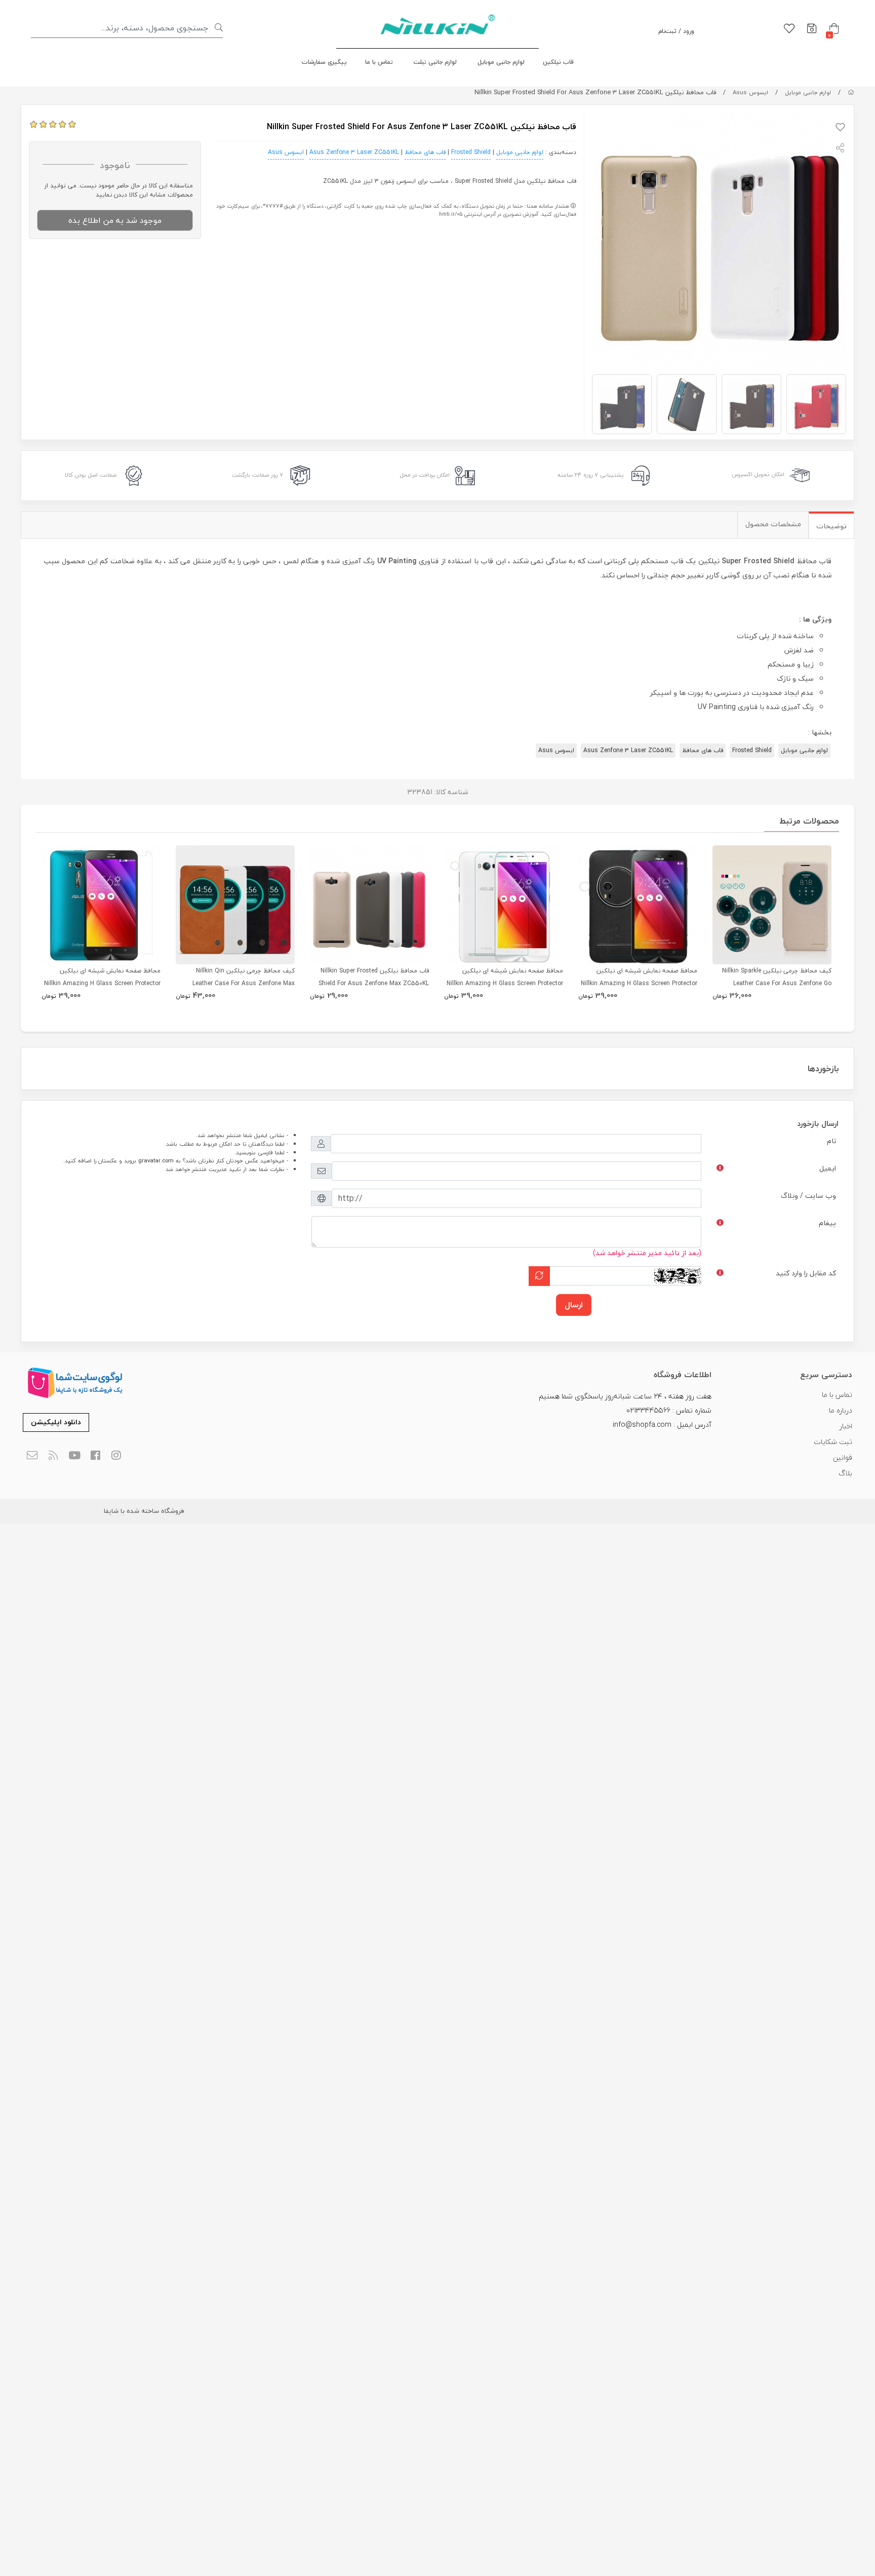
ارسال (574, 1305)
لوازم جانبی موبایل (501, 62)
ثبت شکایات (833, 1442)
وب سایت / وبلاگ (808, 1196)
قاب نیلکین (558, 62)
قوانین (843, 1457)
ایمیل (828, 1168)
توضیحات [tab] (831, 526)
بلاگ (845, 1473)
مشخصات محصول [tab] (773, 524)
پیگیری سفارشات (324, 62)
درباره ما (841, 1410)
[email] (32, 1456)
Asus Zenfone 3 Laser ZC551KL (354, 152)
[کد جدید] (539, 1276)
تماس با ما (379, 62)
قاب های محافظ (425, 152)
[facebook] (95, 1456)
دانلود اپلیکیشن (56, 1422)
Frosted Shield (471, 152)
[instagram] (117, 1456)
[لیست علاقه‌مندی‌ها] (789, 29)
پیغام (827, 1223)
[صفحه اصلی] (851, 92)
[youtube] (74, 1456)
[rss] (53, 1456)
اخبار (846, 1426)
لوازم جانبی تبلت (435, 62)
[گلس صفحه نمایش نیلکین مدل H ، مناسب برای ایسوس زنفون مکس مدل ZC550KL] (504, 905)
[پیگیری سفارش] (812, 29)
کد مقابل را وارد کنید (806, 1273)
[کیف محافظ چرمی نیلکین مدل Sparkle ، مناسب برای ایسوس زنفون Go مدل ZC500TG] (772, 905)
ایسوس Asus (750, 92)
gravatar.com (156, 1161)
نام (831, 1141)
